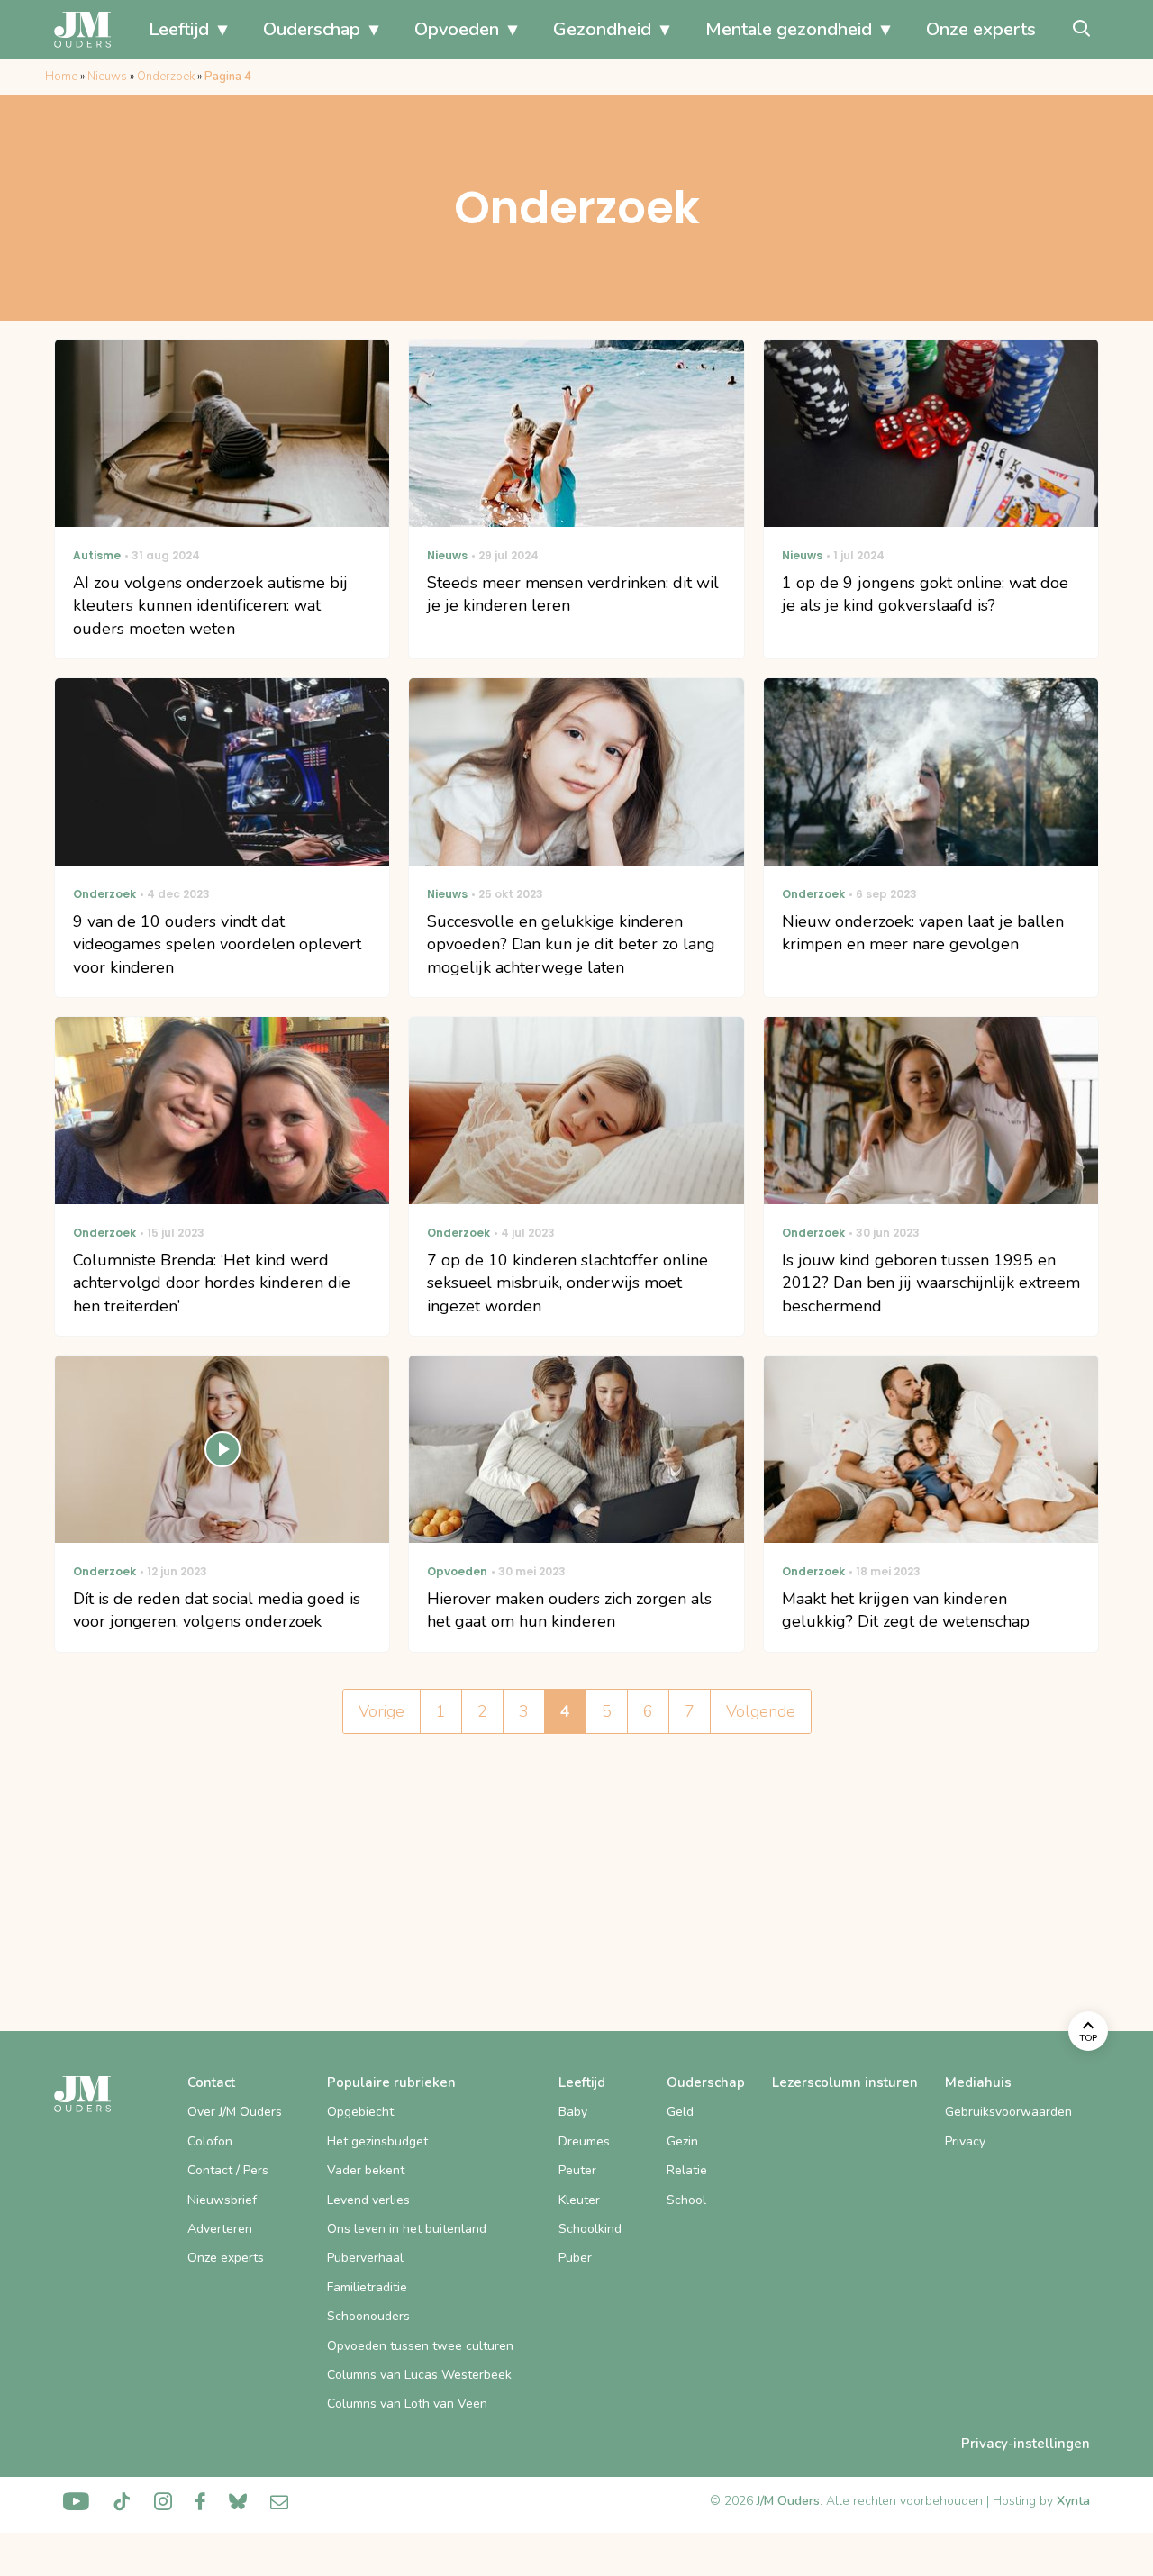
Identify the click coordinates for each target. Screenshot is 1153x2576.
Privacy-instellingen (1026, 2444)
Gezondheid (602, 29)
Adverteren (220, 2229)
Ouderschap (312, 29)
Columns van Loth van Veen (407, 2404)
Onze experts (981, 29)
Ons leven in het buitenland (407, 2229)
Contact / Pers (228, 2170)
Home (61, 77)
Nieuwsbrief (222, 2200)
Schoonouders (368, 2316)
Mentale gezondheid (789, 29)
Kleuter (579, 2200)
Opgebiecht (360, 2112)
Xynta (1073, 2501)
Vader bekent (366, 2170)
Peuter (577, 2170)
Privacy (965, 2141)
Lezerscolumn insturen (845, 2082)
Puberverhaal (365, 2258)
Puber (575, 2258)
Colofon (210, 2141)
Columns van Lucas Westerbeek (419, 2375)
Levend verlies (368, 2200)
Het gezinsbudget (377, 2141)
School (686, 2200)
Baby (573, 2112)
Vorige (381, 1711)
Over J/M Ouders (235, 2112)
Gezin (682, 2141)
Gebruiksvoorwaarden (1008, 2112)
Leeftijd (179, 29)
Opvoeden (457, 29)
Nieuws (107, 77)
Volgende (761, 1711)
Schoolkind (590, 2229)
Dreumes (584, 2141)
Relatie (687, 2170)
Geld (680, 2112)
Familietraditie (367, 2287)
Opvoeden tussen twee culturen (420, 2346)
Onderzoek (166, 77)
